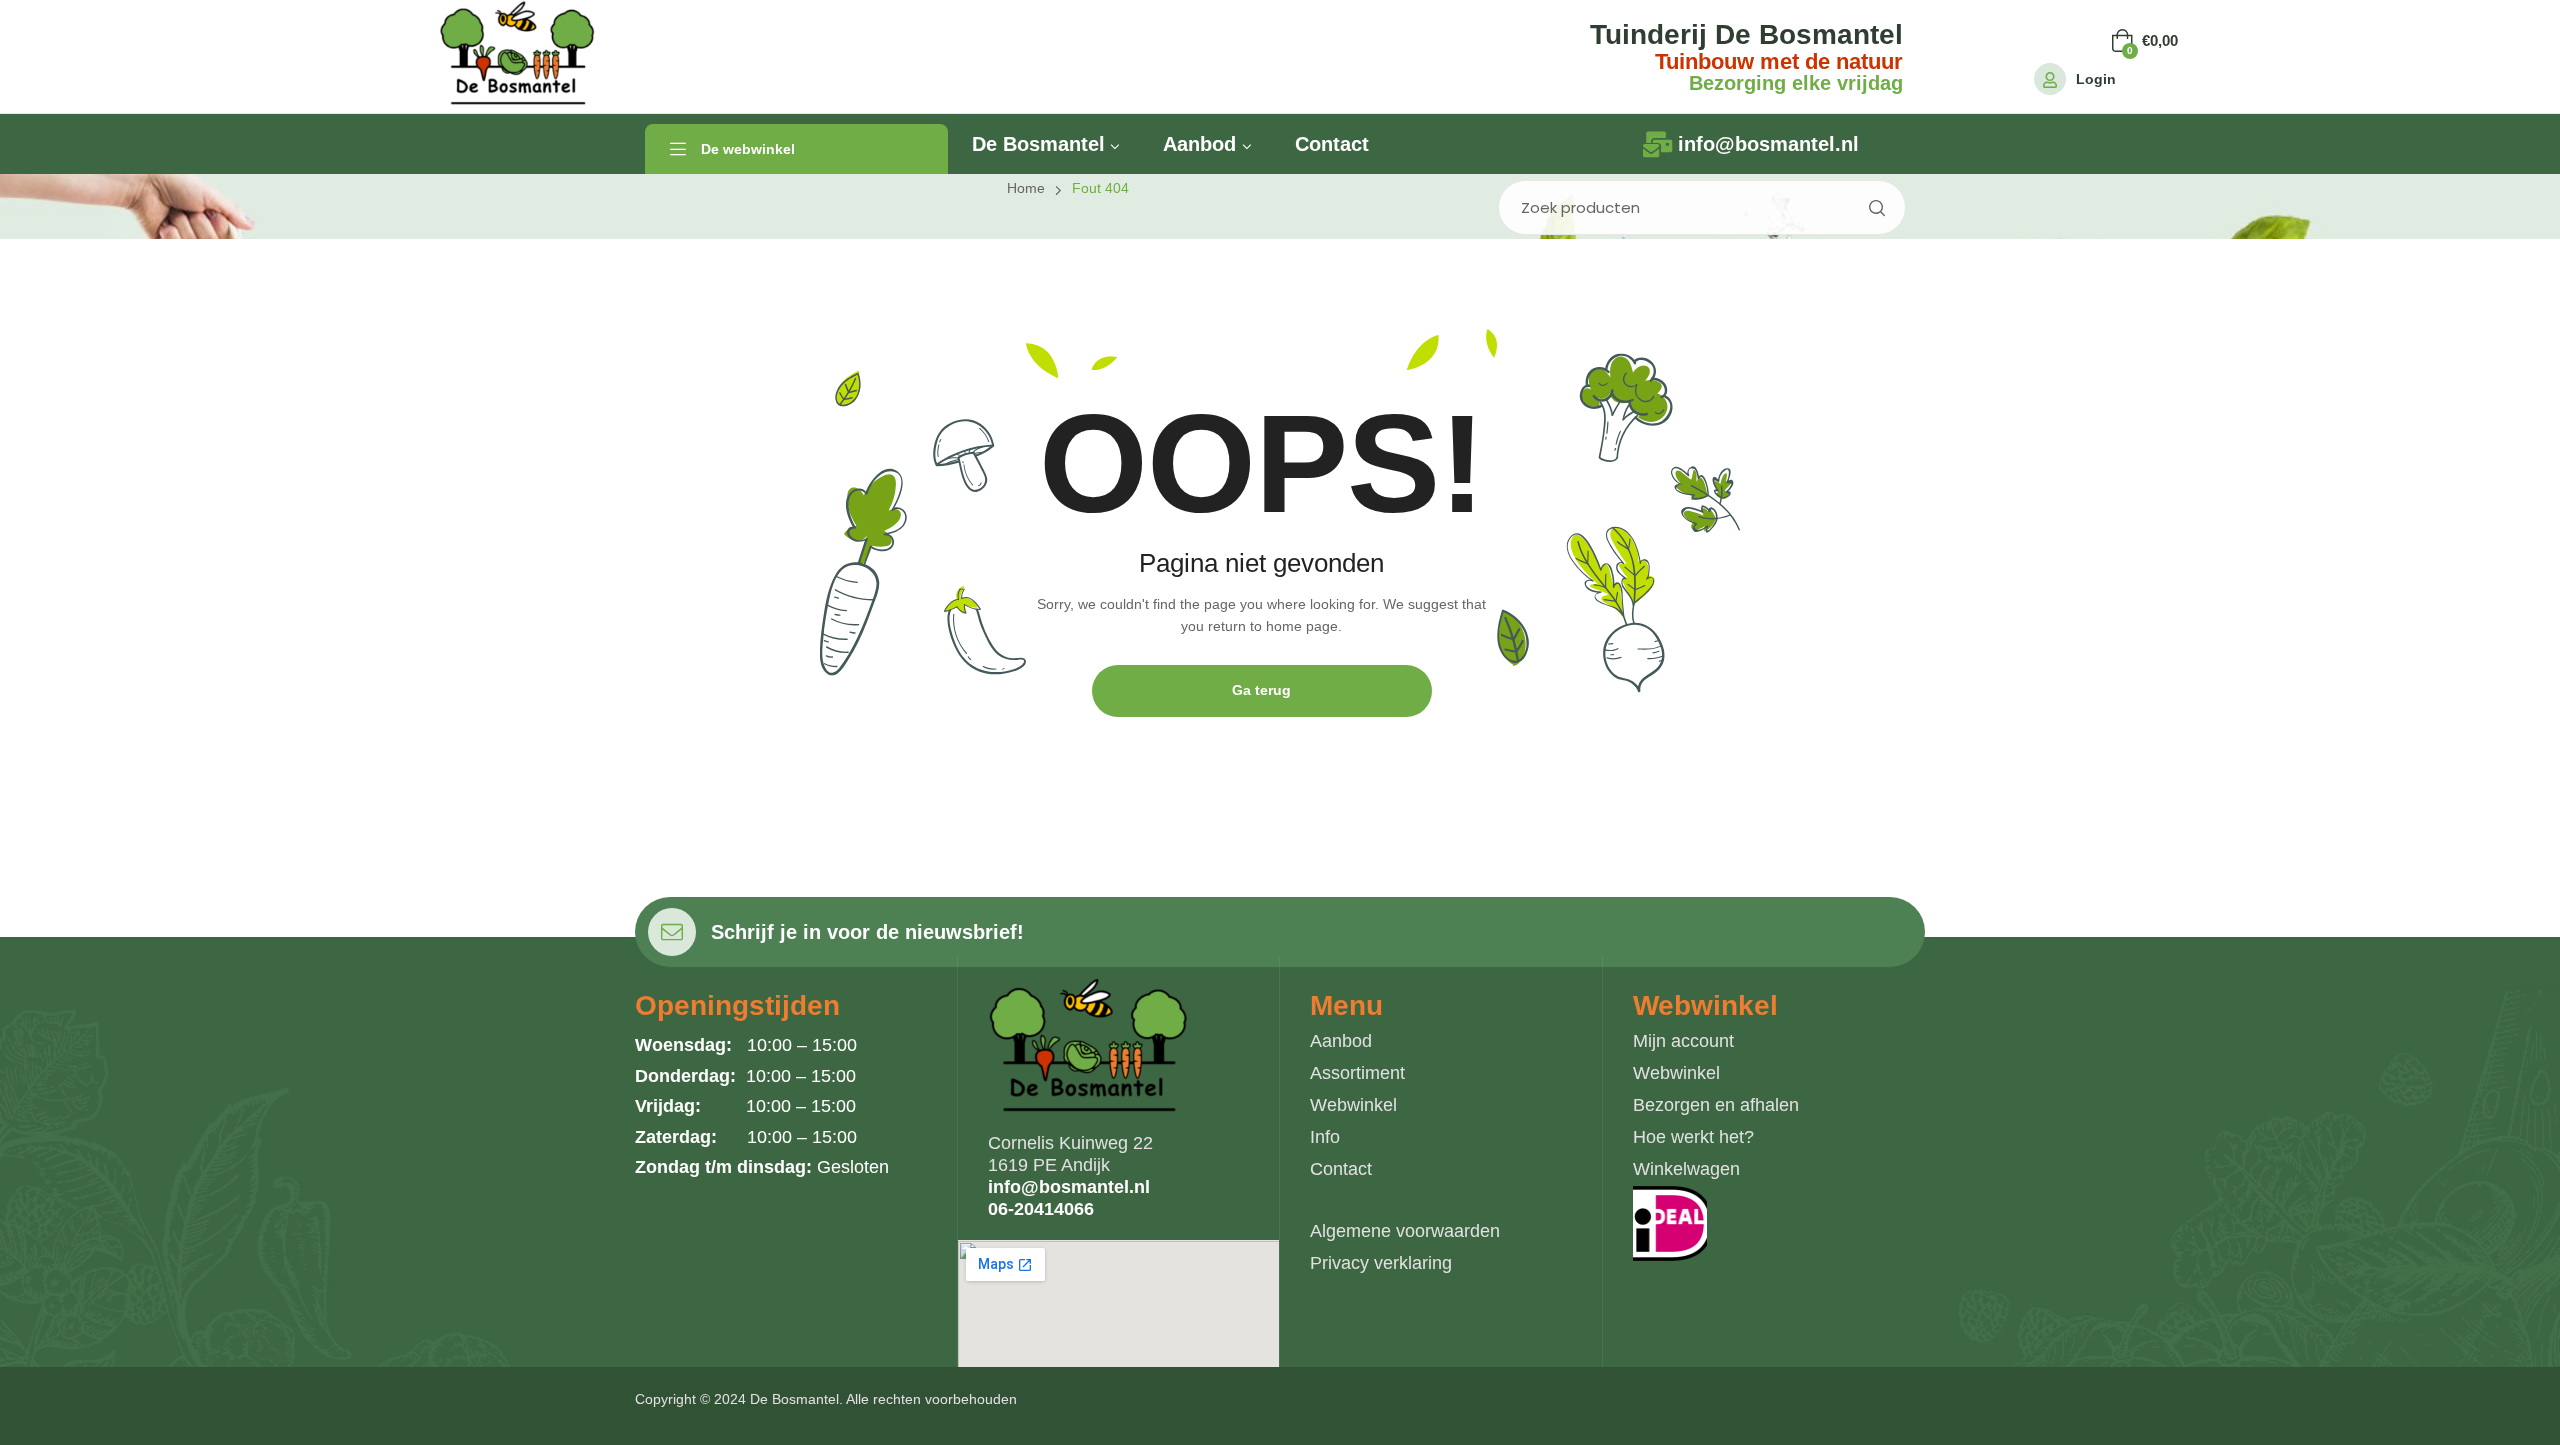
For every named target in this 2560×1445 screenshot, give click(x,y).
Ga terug (1261, 690)
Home (1026, 188)
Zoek (1876, 207)
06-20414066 (1041, 1209)
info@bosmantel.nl (1069, 1187)
